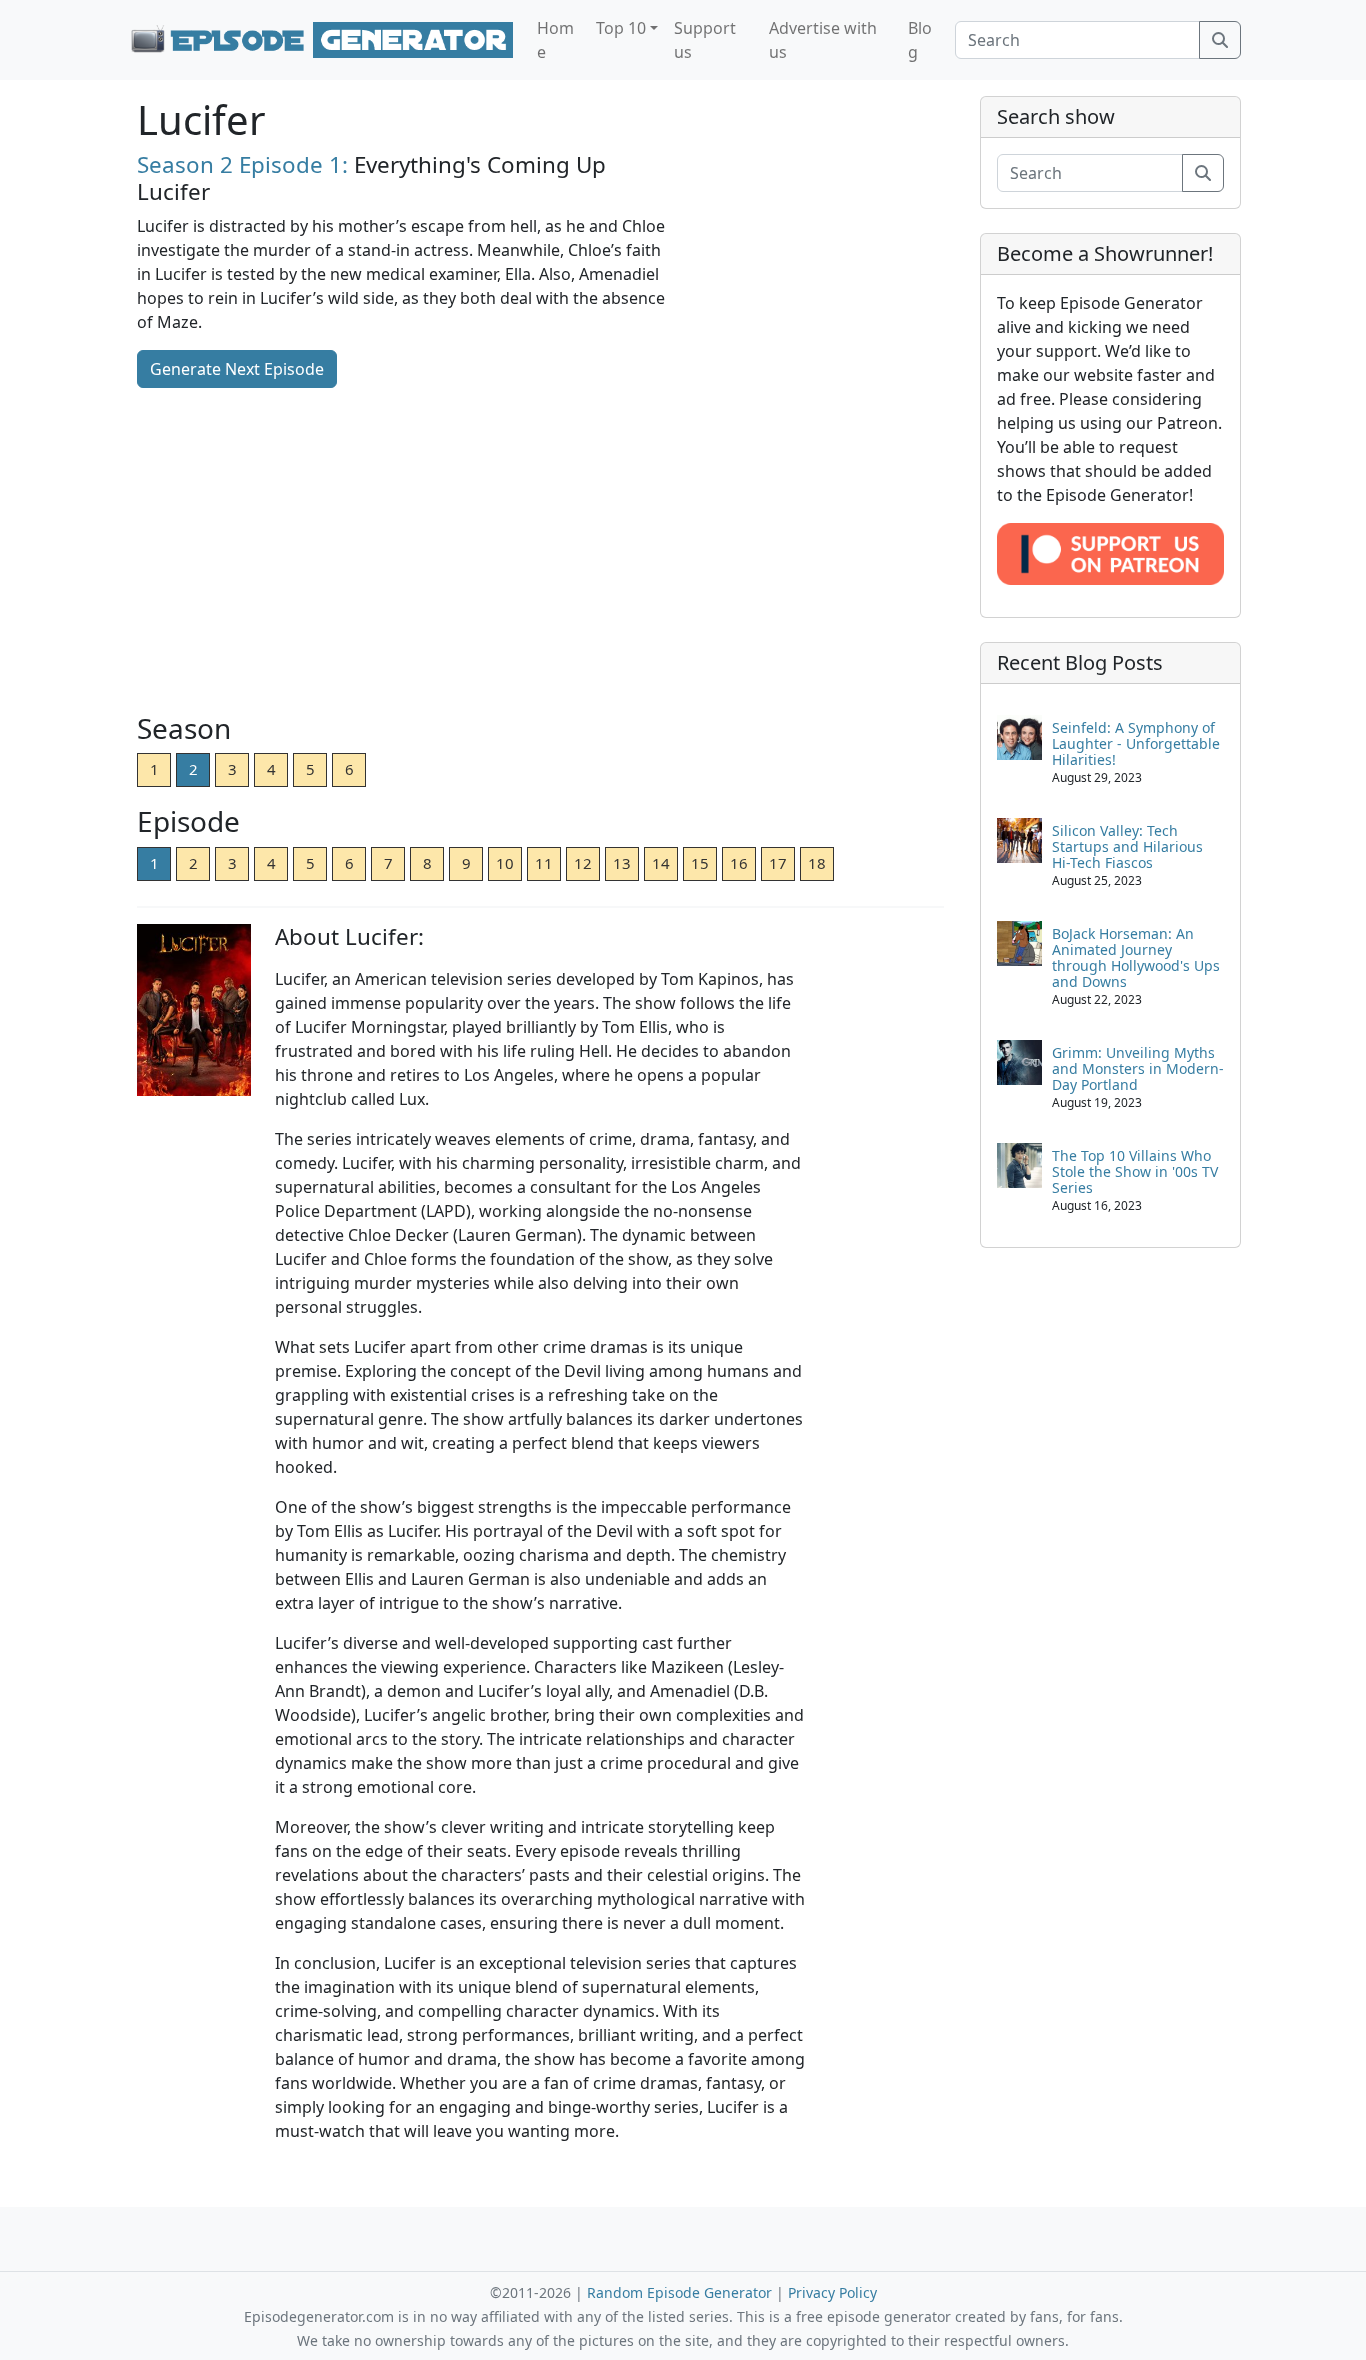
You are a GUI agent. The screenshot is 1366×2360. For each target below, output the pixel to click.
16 (739, 863)
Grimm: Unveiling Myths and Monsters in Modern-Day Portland (1138, 1068)
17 (778, 863)
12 (583, 863)
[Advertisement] (540, 552)
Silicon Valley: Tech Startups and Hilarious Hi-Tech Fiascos (1127, 846)
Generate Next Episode (237, 369)
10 (505, 863)
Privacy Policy (832, 2292)
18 (817, 863)
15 (700, 863)
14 (661, 863)
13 (622, 863)
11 (544, 863)
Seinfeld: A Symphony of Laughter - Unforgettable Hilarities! (1136, 743)
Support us (705, 40)
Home (555, 40)
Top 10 (621, 28)
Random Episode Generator (679, 2292)
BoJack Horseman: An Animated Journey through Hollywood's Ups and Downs (1136, 957)
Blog (920, 40)
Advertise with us (823, 40)
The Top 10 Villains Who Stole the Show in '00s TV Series (1135, 1171)
